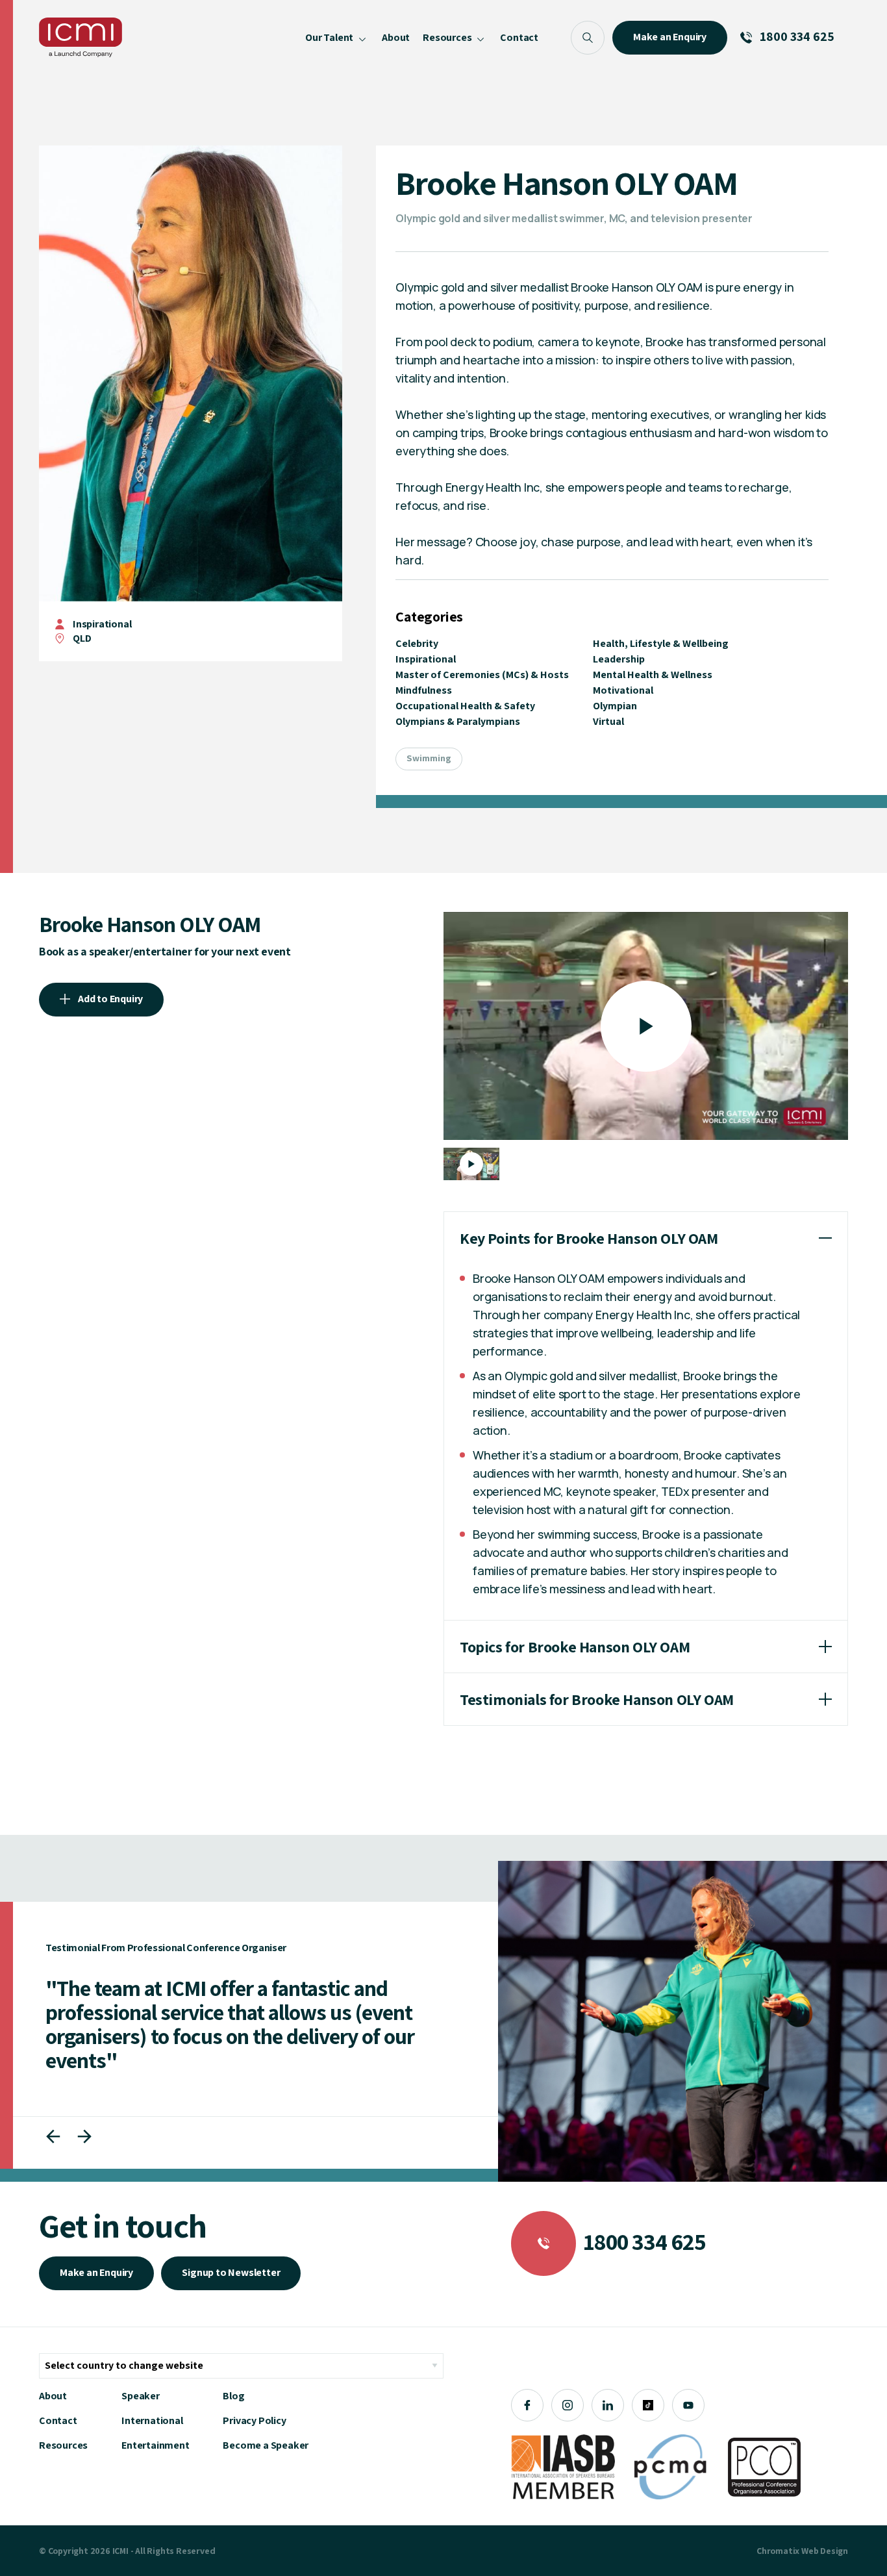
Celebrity (417, 643)
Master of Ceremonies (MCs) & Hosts (482, 675)
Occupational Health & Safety (465, 706)
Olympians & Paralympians (458, 721)
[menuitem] (337, 37)
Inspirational (102, 624)
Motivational (623, 690)
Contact (58, 2420)
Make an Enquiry (96, 2272)
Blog (233, 2396)
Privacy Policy (254, 2420)
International (152, 2420)
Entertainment (155, 2445)
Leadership (619, 659)
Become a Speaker (266, 2445)
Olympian (615, 706)
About (53, 2396)
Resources (63, 2445)
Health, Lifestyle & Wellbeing (661, 643)
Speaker (141, 2396)
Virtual (608, 721)
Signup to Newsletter (231, 2272)
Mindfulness (424, 690)
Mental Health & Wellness (653, 675)
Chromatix (778, 2551)
